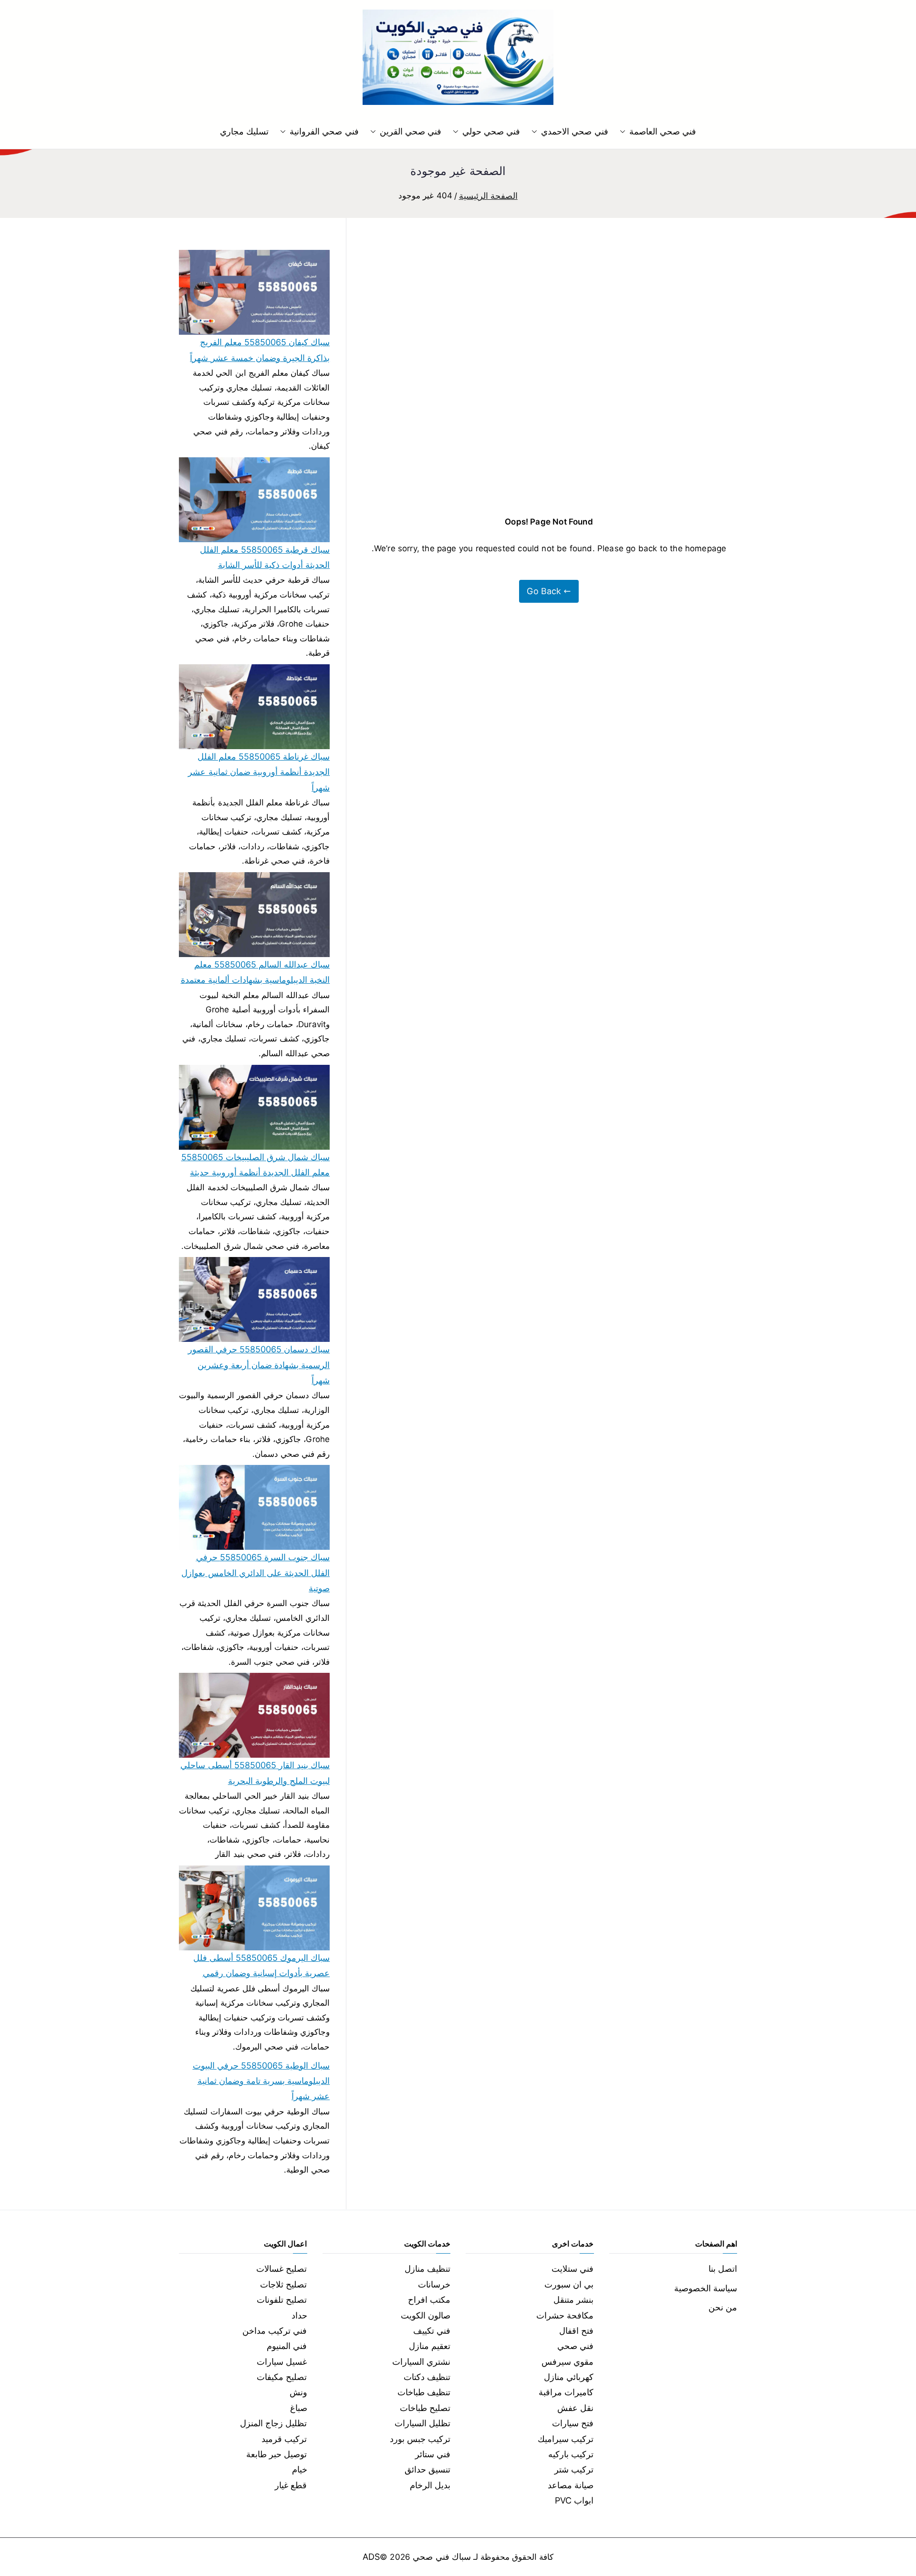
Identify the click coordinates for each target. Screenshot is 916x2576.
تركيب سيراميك (566, 2439)
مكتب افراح (429, 2300)
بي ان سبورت (569, 2284)
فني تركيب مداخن (275, 2331)
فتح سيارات (573, 2423)
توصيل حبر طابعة (276, 2454)
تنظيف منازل (427, 2269)
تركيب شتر (574, 2469)
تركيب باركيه (571, 2454)
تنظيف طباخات (424, 2392)
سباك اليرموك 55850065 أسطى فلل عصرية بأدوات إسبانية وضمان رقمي (261, 1965)
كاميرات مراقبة (566, 2392)
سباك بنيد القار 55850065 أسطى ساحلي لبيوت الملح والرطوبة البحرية (255, 1773)
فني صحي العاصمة (663, 131)
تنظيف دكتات (427, 2377)
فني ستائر (433, 2454)
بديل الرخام (430, 2485)
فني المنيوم (287, 2346)
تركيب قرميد (284, 2439)
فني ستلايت (572, 2269)
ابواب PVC (574, 2500)
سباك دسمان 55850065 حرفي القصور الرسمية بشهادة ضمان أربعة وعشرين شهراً (259, 1365)
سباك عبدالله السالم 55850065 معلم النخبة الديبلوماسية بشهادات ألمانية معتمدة (255, 972)
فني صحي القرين (411, 131)
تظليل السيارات (422, 2423)
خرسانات (434, 2284)
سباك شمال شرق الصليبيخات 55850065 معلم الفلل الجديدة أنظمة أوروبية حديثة (255, 1165)
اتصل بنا (723, 2269)
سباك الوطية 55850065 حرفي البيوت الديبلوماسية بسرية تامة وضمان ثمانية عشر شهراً (261, 2081)
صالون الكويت (426, 2315)
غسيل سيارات (282, 2362)
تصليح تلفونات (282, 2300)
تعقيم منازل (430, 2346)
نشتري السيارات (421, 2362)
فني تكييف (432, 2331)
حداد (299, 2315)
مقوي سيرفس (567, 2362)
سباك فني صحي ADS (417, 2557)
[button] (625, 132)
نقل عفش (575, 2408)
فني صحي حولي (491, 131)
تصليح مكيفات (282, 2377)
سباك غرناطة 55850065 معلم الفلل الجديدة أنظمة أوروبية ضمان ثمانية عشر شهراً (259, 772)
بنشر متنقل (573, 2300)
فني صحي (575, 2346)
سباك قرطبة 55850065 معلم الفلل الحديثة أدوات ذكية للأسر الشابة (265, 557)
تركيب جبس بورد (420, 2439)
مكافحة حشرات (565, 2315)
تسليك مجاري (244, 131)
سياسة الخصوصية (706, 2288)
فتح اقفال (576, 2331)
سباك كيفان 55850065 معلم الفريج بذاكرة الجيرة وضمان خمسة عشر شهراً (260, 350)
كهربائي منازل (569, 2377)
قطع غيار (291, 2485)
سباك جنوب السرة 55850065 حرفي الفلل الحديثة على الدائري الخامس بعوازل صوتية (255, 1573)
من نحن (723, 2307)
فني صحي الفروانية (324, 131)
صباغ (299, 2408)
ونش (298, 2392)
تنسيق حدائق (427, 2469)
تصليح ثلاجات (283, 2284)
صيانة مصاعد (571, 2485)
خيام (300, 2469)
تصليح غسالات (281, 2269)
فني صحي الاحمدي (574, 131)
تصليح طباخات (425, 2408)
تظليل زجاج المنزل (273, 2423)
